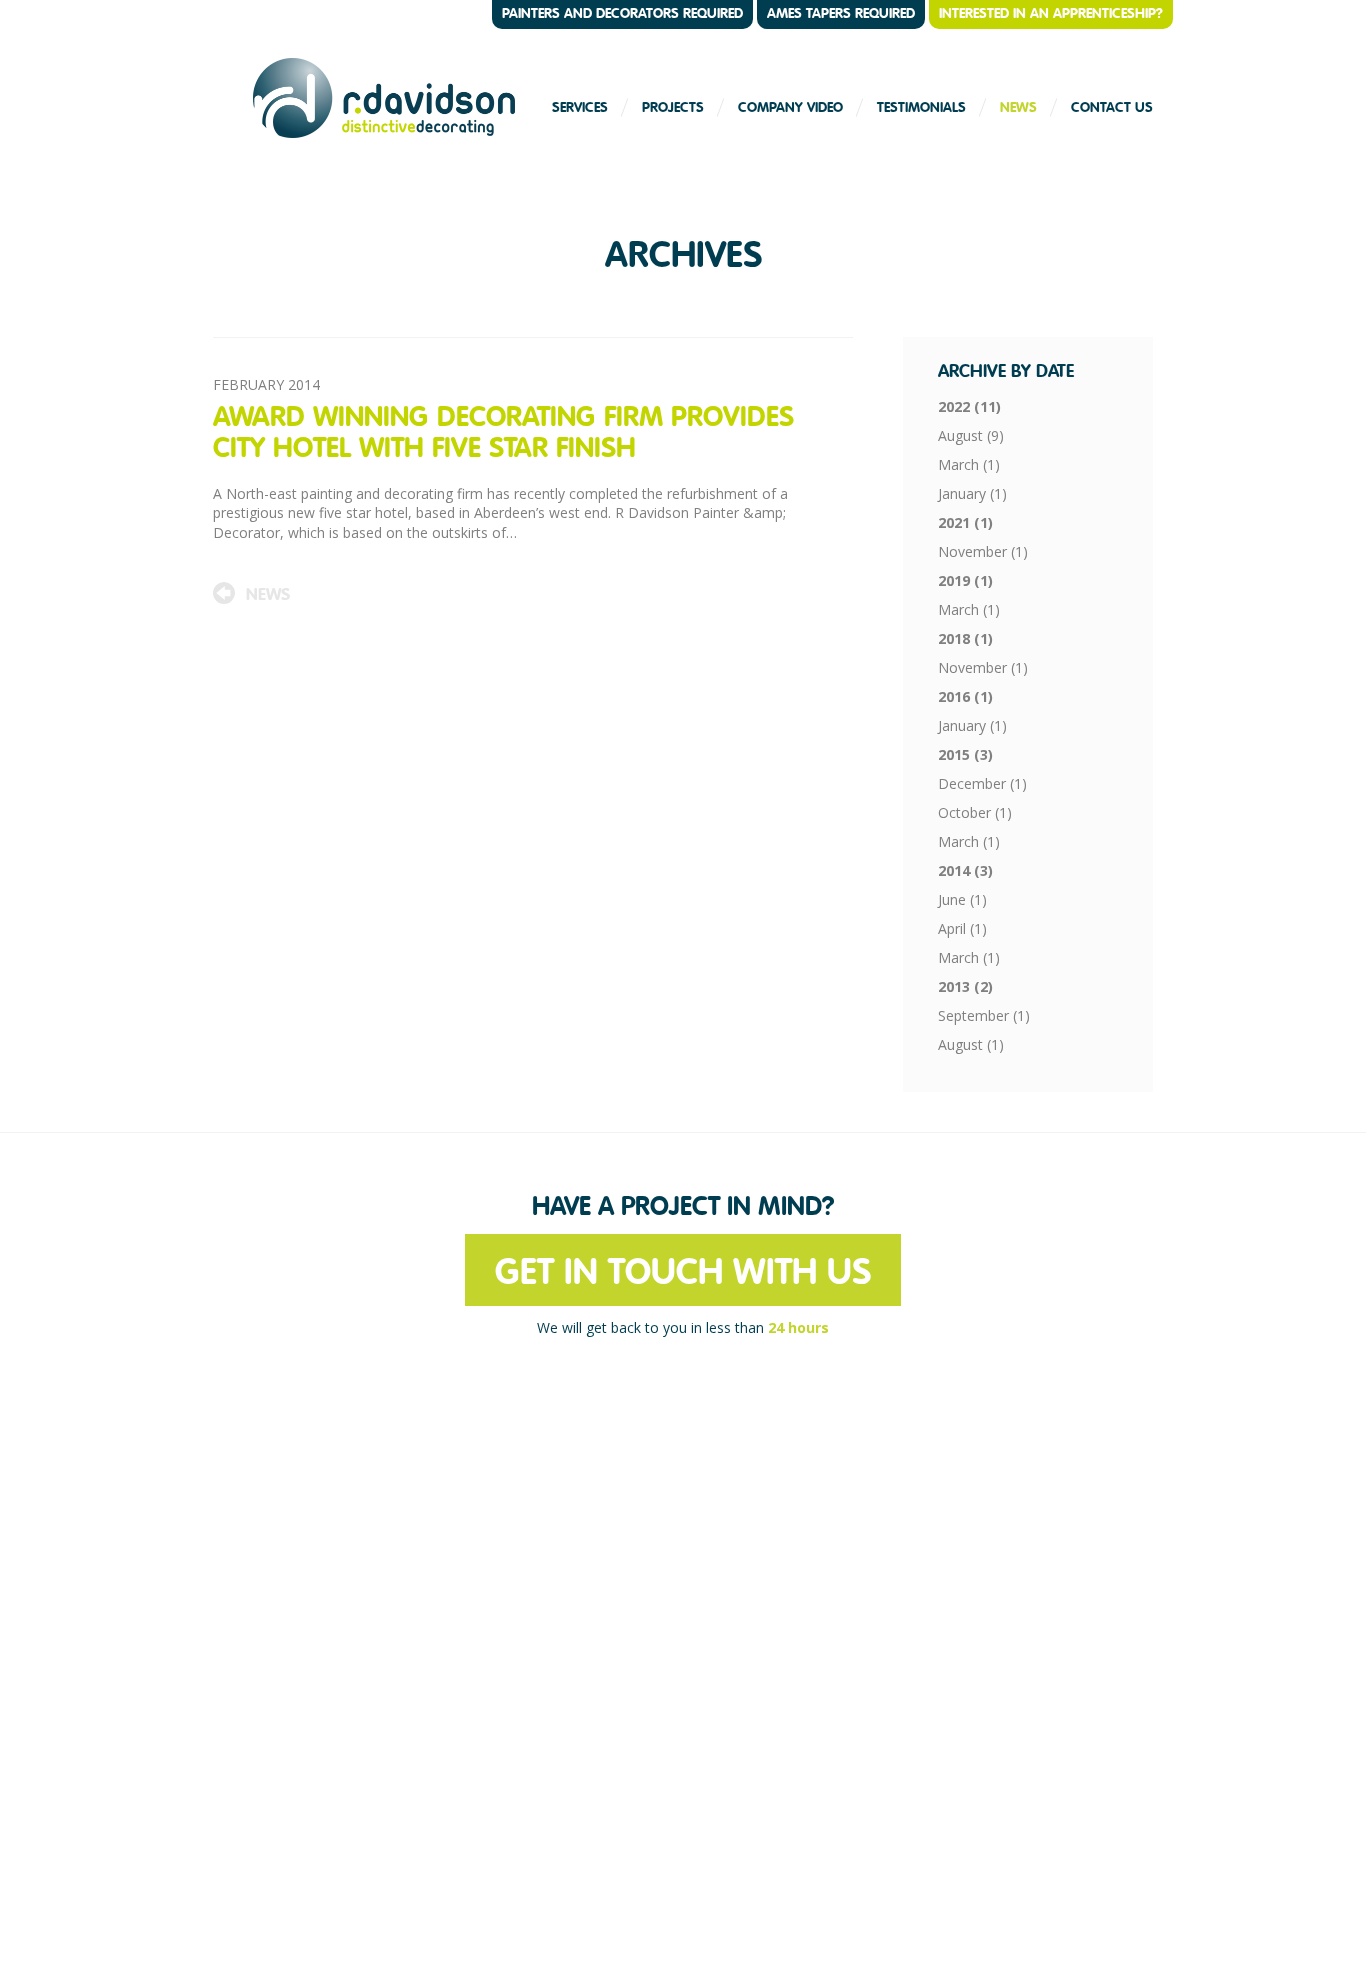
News (1018, 107)
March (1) (969, 464)
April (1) (962, 928)
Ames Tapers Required (841, 13)
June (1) (962, 899)
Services (580, 107)
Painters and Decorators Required (622, 13)
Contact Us (1112, 107)
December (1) (982, 783)
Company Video (790, 107)
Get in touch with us (683, 1271)
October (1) (975, 812)
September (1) (984, 1015)
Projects (673, 107)
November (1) (983, 551)
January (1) (972, 493)
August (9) (971, 435)
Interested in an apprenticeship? (1051, 13)
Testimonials (921, 107)
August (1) (971, 1044)
